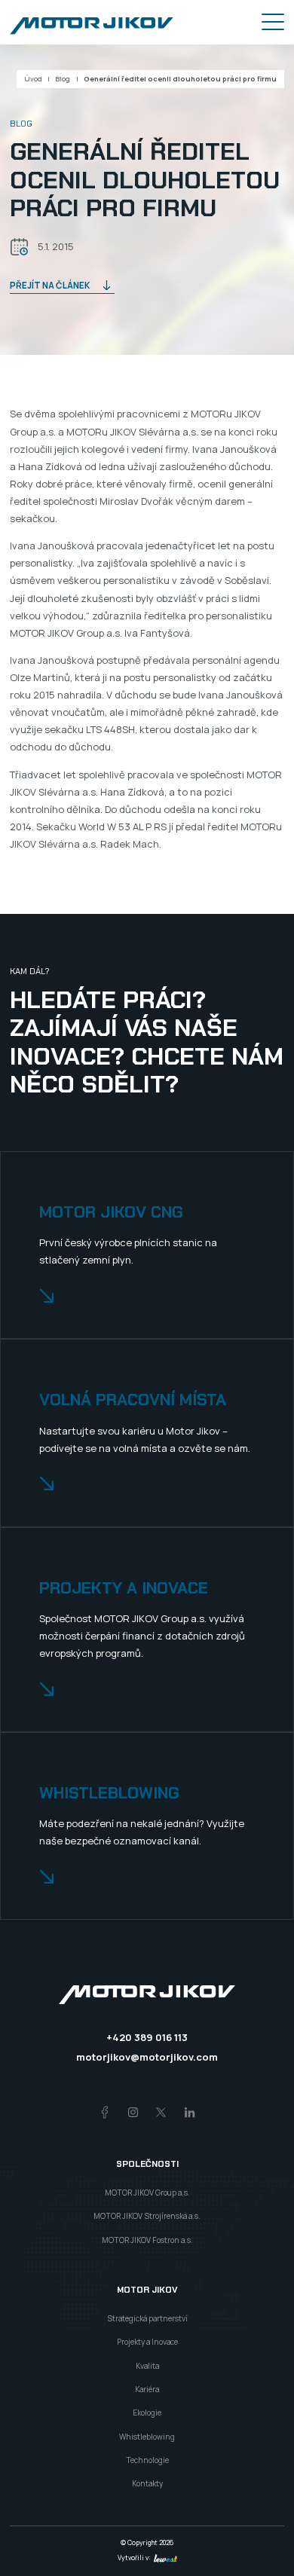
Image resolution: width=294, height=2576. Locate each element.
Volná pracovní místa (133, 1400)
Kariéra (147, 2389)
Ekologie (147, 2413)
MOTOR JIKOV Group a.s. (147, 2193)
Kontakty (147, 2483)
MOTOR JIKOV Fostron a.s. (147, 2240)
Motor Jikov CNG (111, 1213)
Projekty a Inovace (147, 2342)
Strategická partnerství (147, 2318)
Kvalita (147, 2366)
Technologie (147, 2460)
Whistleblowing (109, 1794)
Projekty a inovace (124, 1589)
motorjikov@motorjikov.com (147, 2057)
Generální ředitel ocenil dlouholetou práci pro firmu (180, 79)
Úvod (33, 79)
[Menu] (273, 22)
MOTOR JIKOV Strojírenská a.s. (147, 2216)
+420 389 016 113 (147, 2037)
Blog (63, 79)
